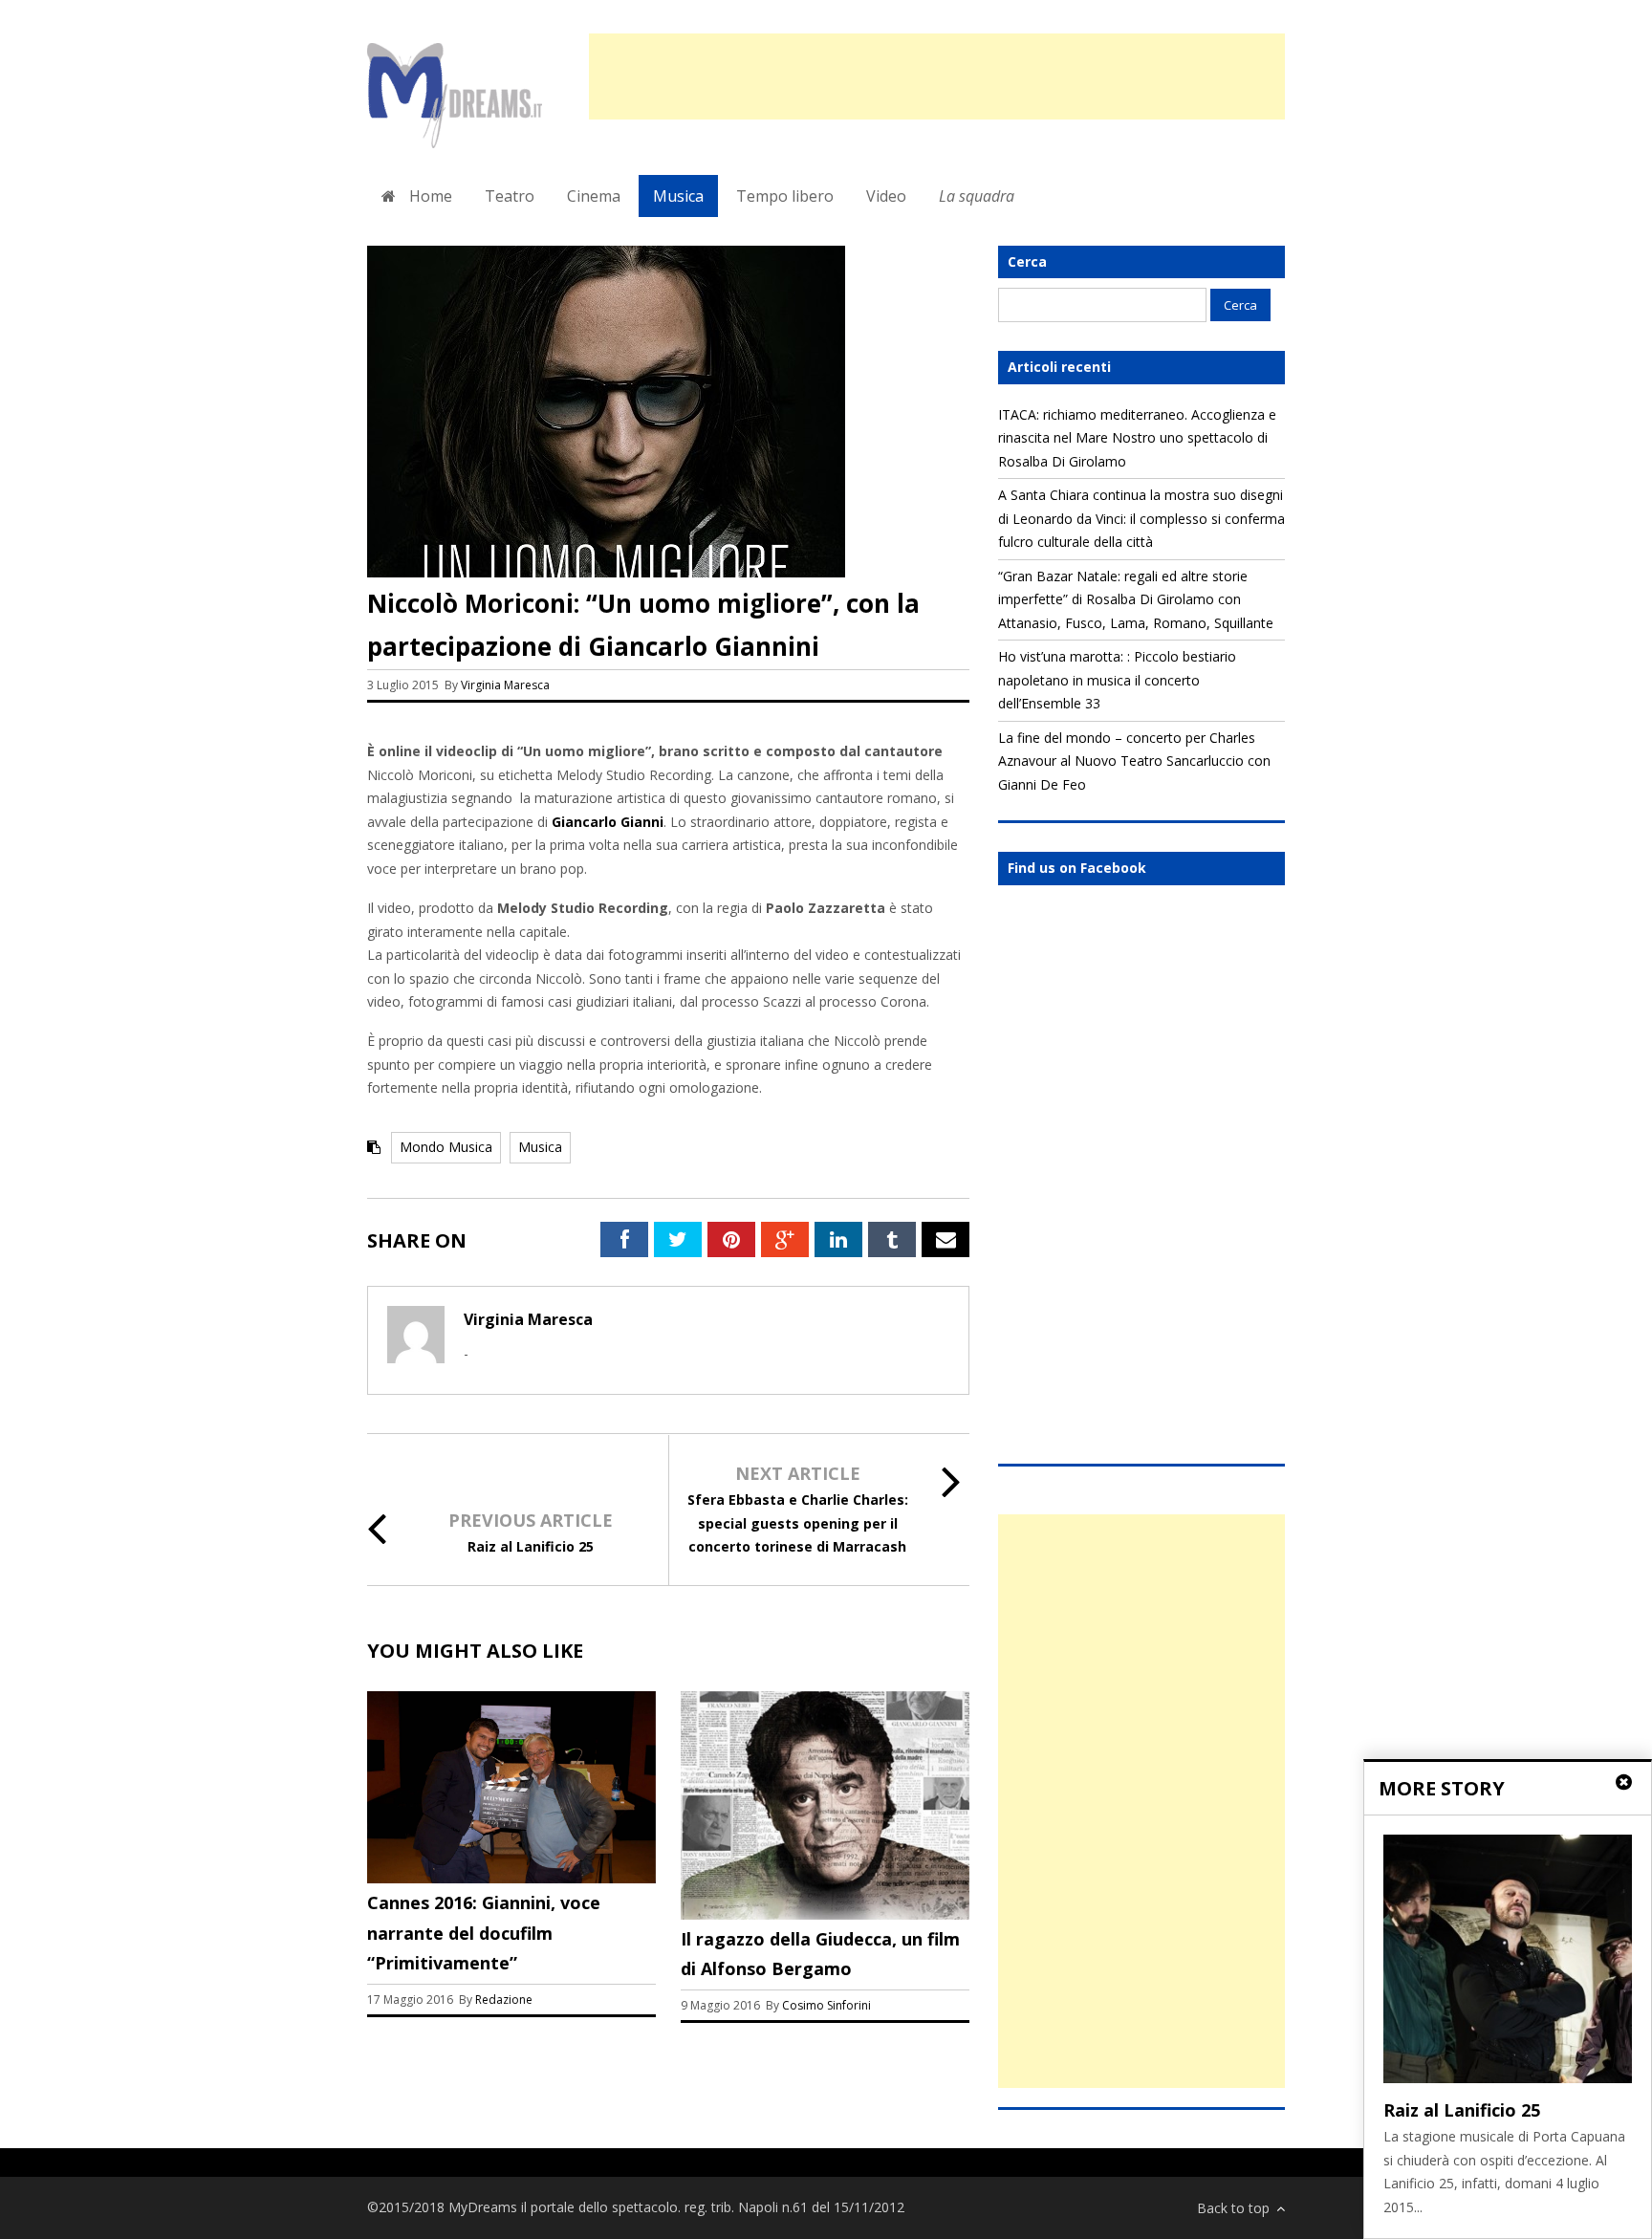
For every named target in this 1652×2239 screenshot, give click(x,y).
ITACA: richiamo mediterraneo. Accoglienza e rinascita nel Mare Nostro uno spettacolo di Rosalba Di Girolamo (1137, 438)
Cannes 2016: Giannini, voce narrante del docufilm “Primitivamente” (484, 1933)
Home (429, 196)
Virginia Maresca (505, 685)
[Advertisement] (937, 76)
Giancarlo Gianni (608, 822)
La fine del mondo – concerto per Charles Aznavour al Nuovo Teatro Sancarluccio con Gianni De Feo (1134, 761)
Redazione (505, 2000)
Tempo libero (785, 196)
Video (886, 196)
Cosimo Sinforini (826, 2005)
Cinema (594, 196)
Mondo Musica (446, 1147)
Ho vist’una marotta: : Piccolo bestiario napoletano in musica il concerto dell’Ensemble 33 (1117, 680)
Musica (678, 196)
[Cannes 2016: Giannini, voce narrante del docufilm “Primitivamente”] (511, 1878)
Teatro (510, 196)
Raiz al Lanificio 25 (531, 1546)
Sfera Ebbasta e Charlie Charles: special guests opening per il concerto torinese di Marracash (798, 1523)
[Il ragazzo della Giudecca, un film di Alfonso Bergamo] (825, 1914)
